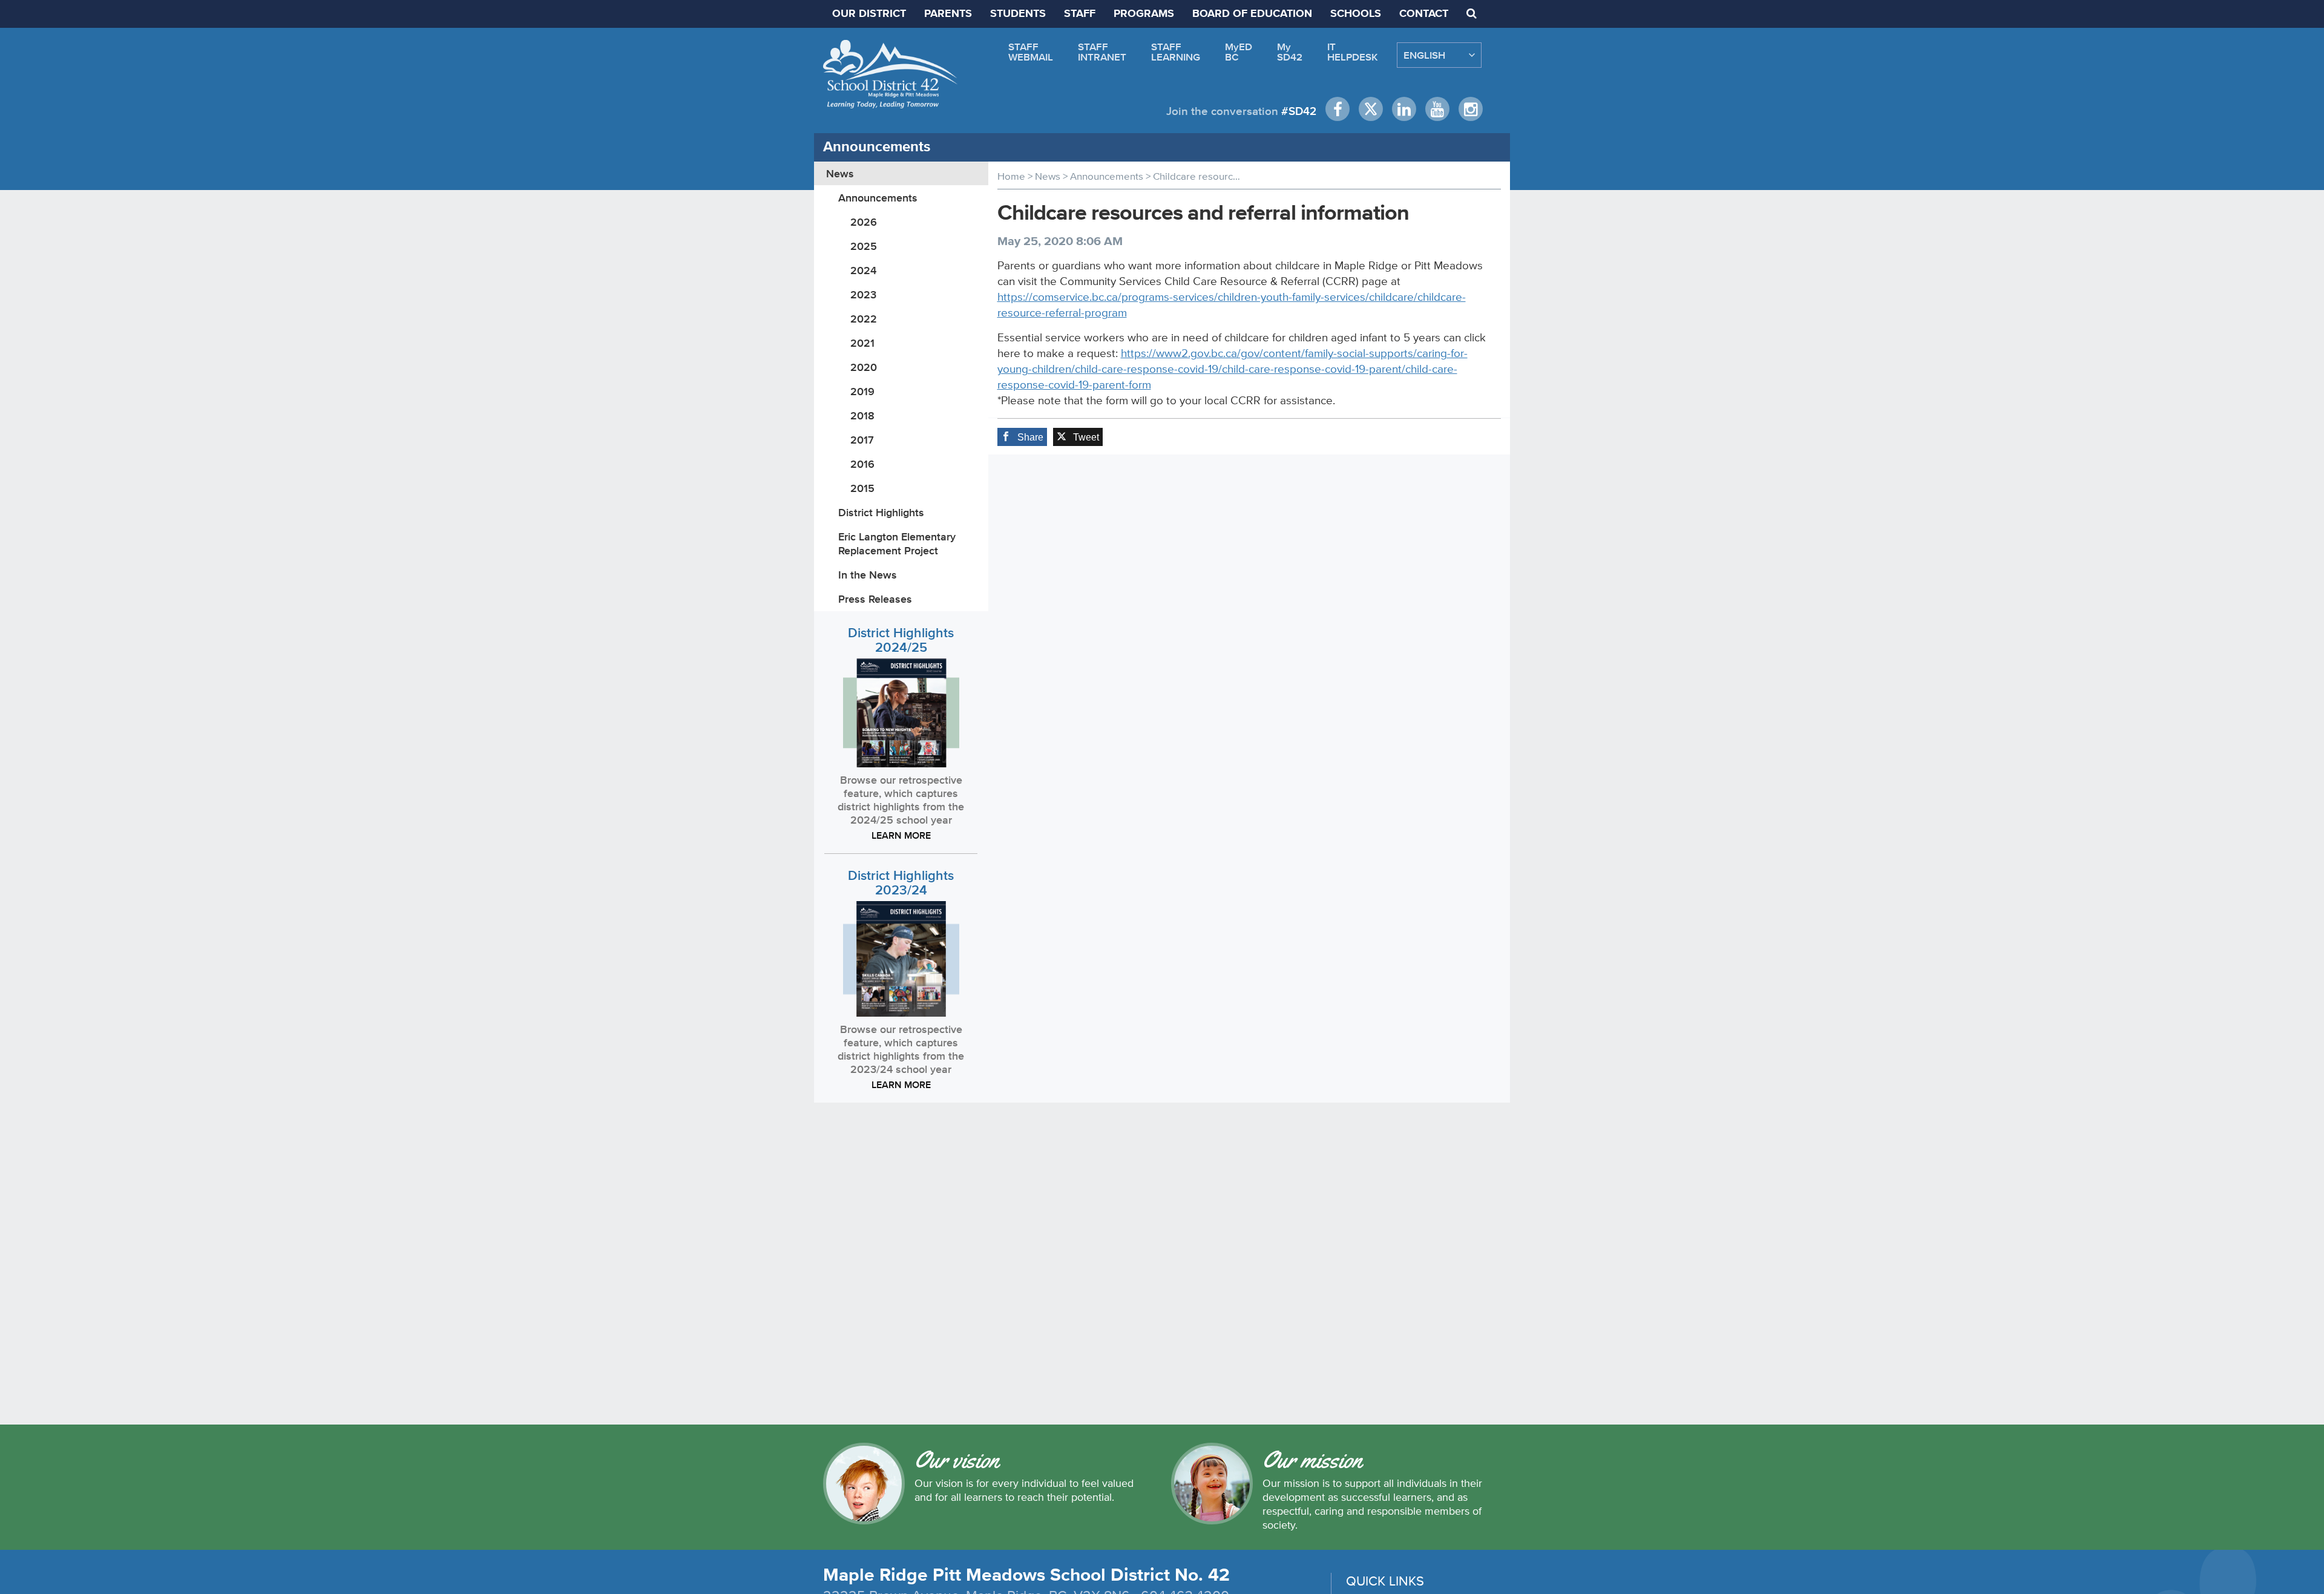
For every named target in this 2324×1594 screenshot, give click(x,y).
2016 (862, 464)
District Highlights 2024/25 (901, 640)
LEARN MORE (901, 835)
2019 (862, 391)
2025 (864, 246)
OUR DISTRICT (869, 14)
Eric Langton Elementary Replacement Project (897, 543)
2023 (863, 294)
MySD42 (1290, 52)
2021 (862, 343)
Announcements (878, 198)
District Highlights (881, 512)
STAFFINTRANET (1102, 52)
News (840, 173)
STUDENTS (1018, 14)
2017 (862, 440)
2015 (862, 488)
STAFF (1080, 14)
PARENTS (948, 14)
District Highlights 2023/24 (901, 883)
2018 (862, 415)
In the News (868, 575)
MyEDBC (1239, 52)
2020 (864, 367)
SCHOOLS (1356, 14)
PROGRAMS (1144, 14)
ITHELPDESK (1353, 52)
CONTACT (1424, 14)
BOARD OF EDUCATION (1252, 14)
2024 (863, 270)
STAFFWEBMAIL (1031, 52)
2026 (864, 222)
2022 (864, 319)
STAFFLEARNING (1176, 52)
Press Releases (875, 599)
